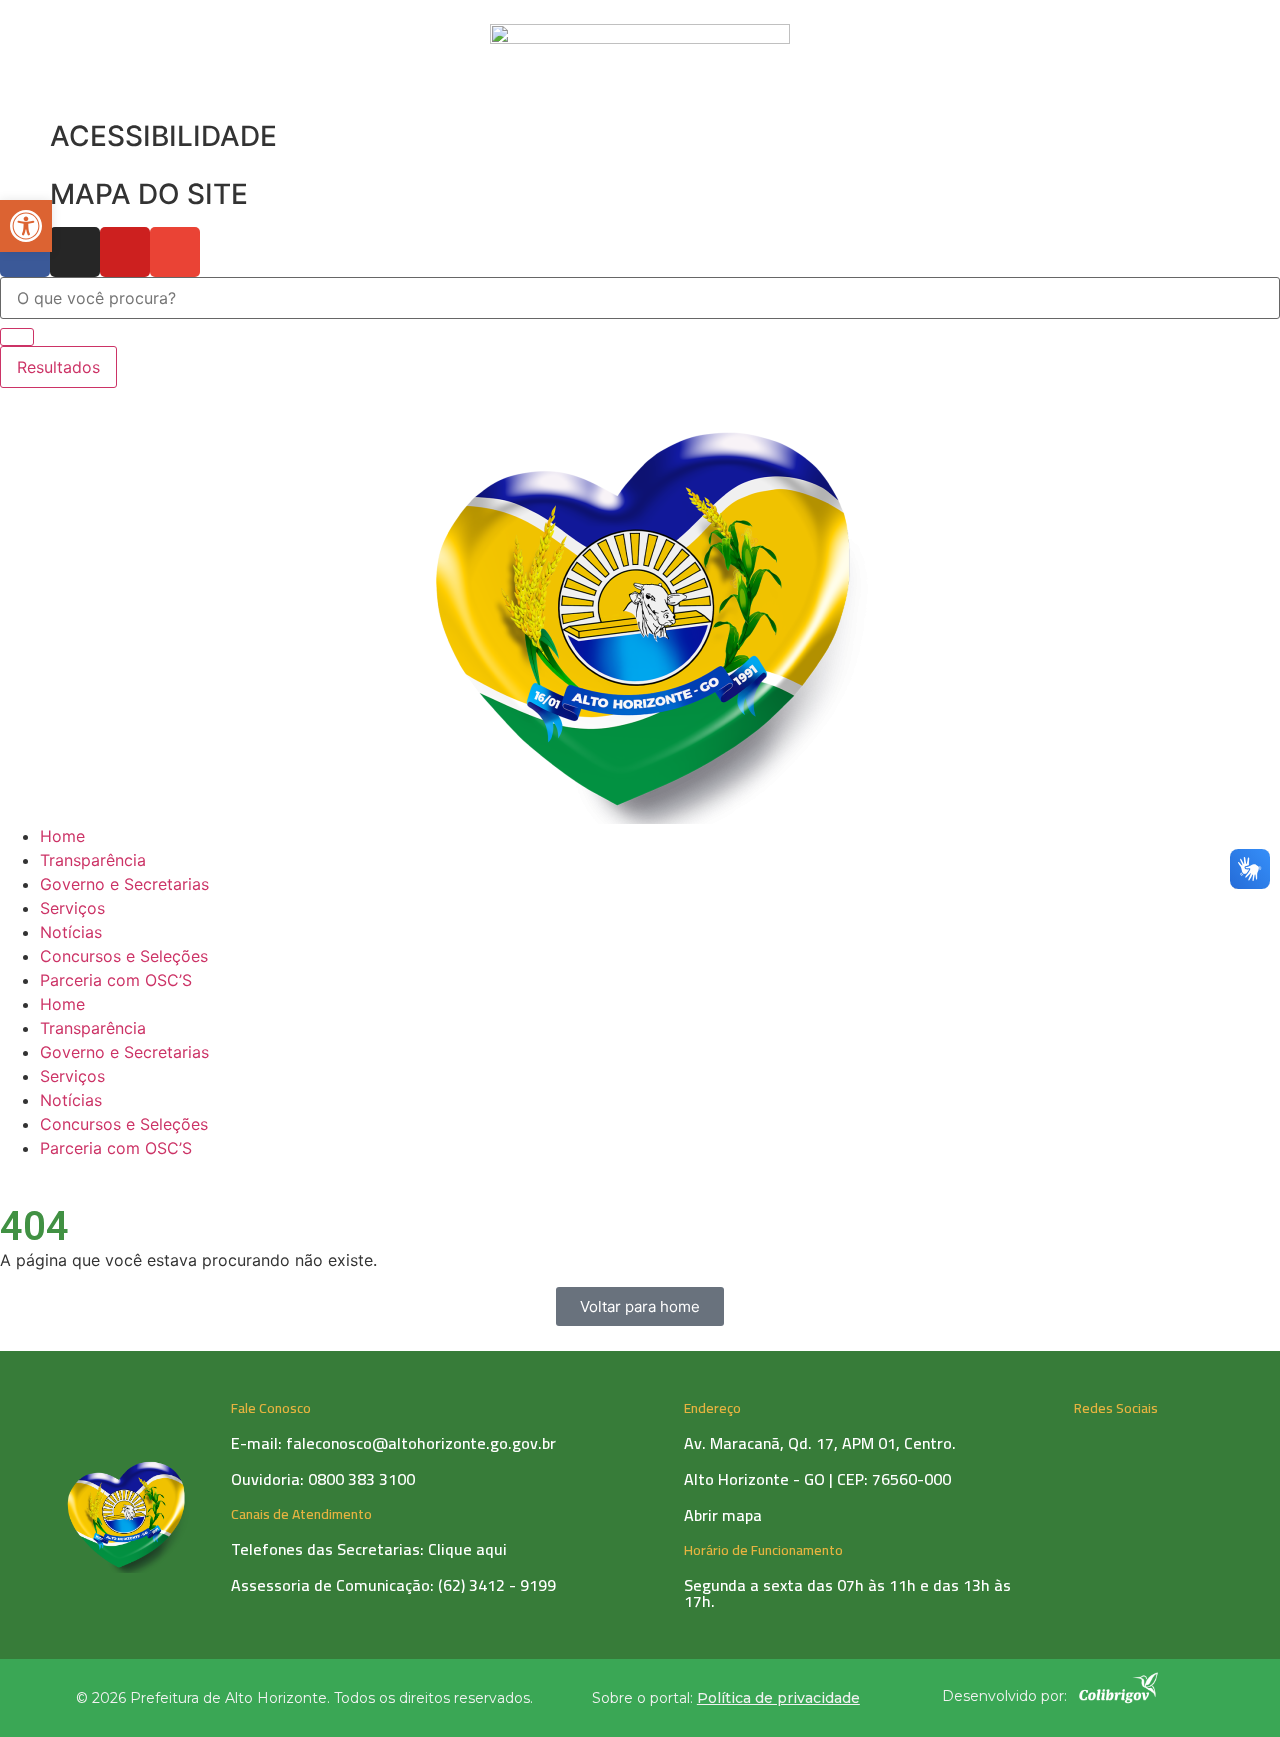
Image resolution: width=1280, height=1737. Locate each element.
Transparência (93, 860)
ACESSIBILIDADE (163, 136)
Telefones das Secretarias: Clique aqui (369, 1549)
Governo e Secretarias (124, 884)
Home (62, 836)
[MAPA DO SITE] (25, 195)
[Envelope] (175, 252)
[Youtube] (125, 252)
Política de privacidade (778, 1698)
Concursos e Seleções (124, 956)
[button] (26, 226)
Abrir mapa (723, 1515)
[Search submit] (17, 337)
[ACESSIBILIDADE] (25, 137)
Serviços (72, 908)
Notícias (71, 932)
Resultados (58, 367)
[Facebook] (25, 252)
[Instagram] (75, 252)
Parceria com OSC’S (116, 980)
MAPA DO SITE (149, 194)
